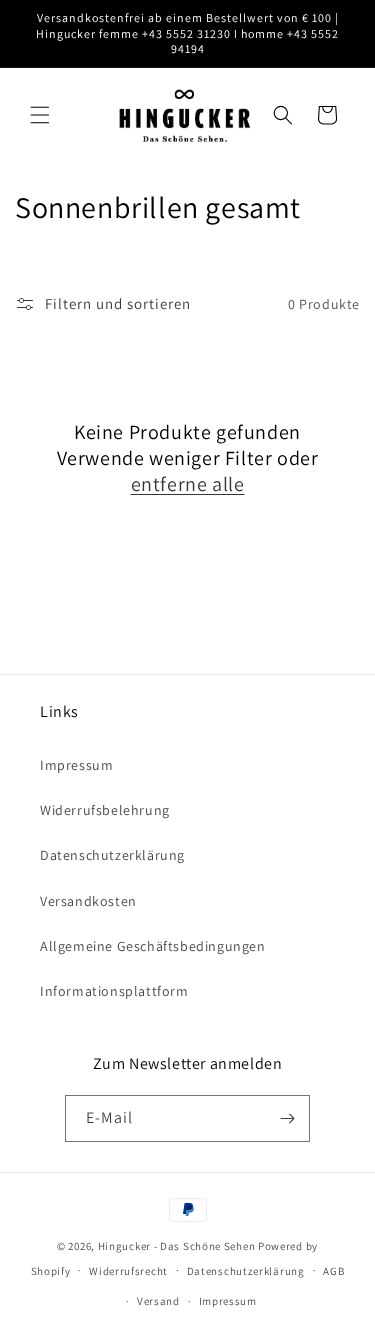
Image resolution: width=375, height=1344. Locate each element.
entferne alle (188, 484)
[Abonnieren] (287, 1118)
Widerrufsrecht (128, 1271)
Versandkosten (88, 901)
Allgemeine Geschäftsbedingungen (153, 946)
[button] (40, 115)
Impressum (76, 765)
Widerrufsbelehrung (105, 810)
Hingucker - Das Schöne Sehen (177, 1246)
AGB (333, 1271)
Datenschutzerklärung (112, 855)
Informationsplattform (114, 991)
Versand (158, 1301)
